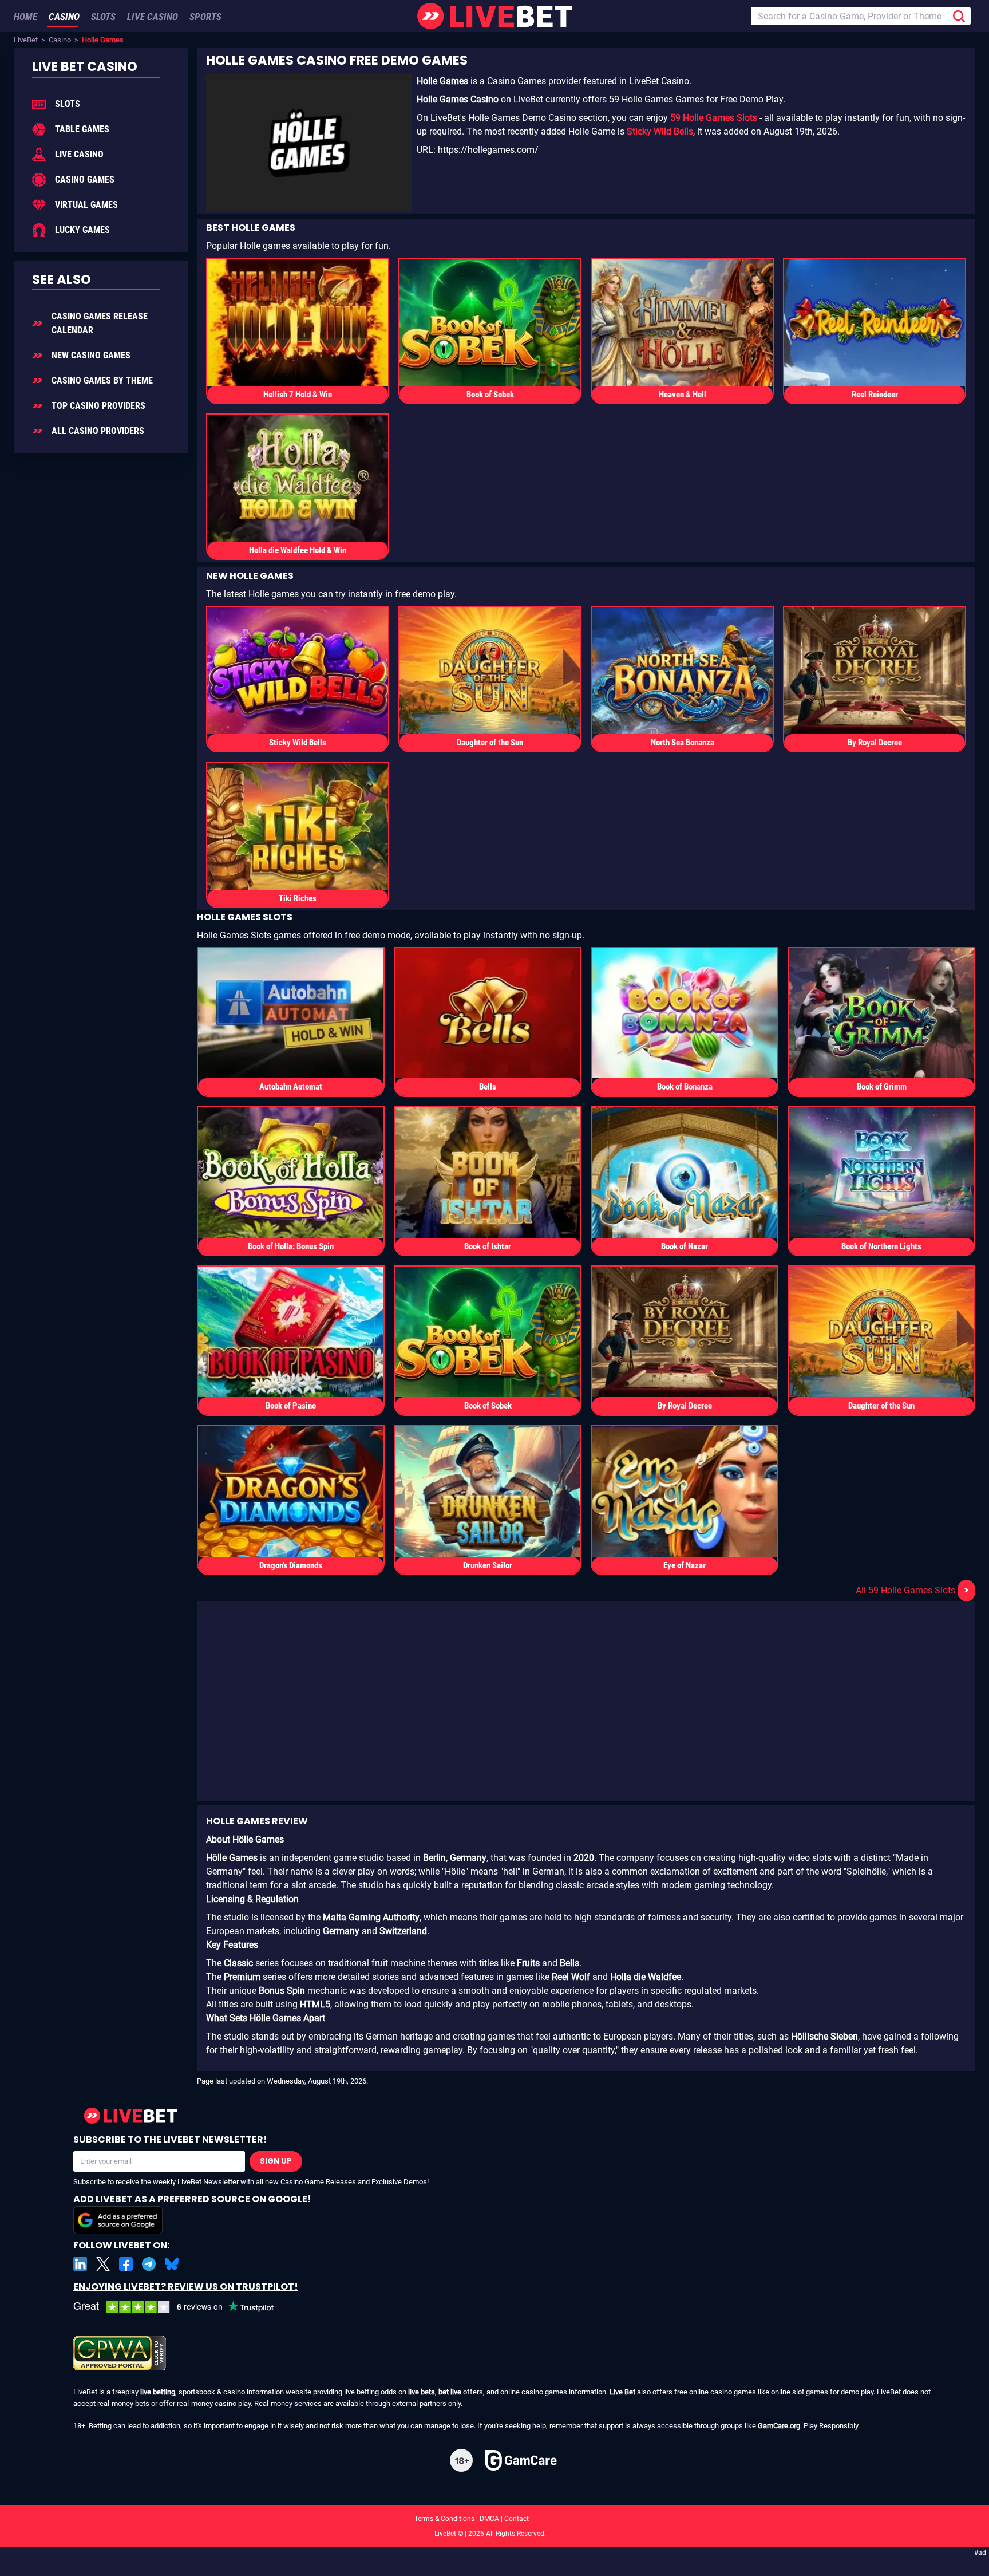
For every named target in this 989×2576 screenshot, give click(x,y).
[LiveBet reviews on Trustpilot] (182, 2307)
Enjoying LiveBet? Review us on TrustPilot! (186, 2287)
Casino (60, 40)
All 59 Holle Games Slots (912, 1590)
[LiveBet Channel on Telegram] (149, 2264)
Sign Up (276, 2161)
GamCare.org (779, 2426)
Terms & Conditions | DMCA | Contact (494, 2519)
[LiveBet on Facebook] (126, 2264)
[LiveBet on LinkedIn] (80, 2264)
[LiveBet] (494, 16)
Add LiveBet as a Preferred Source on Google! (192, 2199)
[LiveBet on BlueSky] (172, 2264)
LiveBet (26, 40)
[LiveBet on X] (103, 2264)
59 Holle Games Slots (714, 118)
